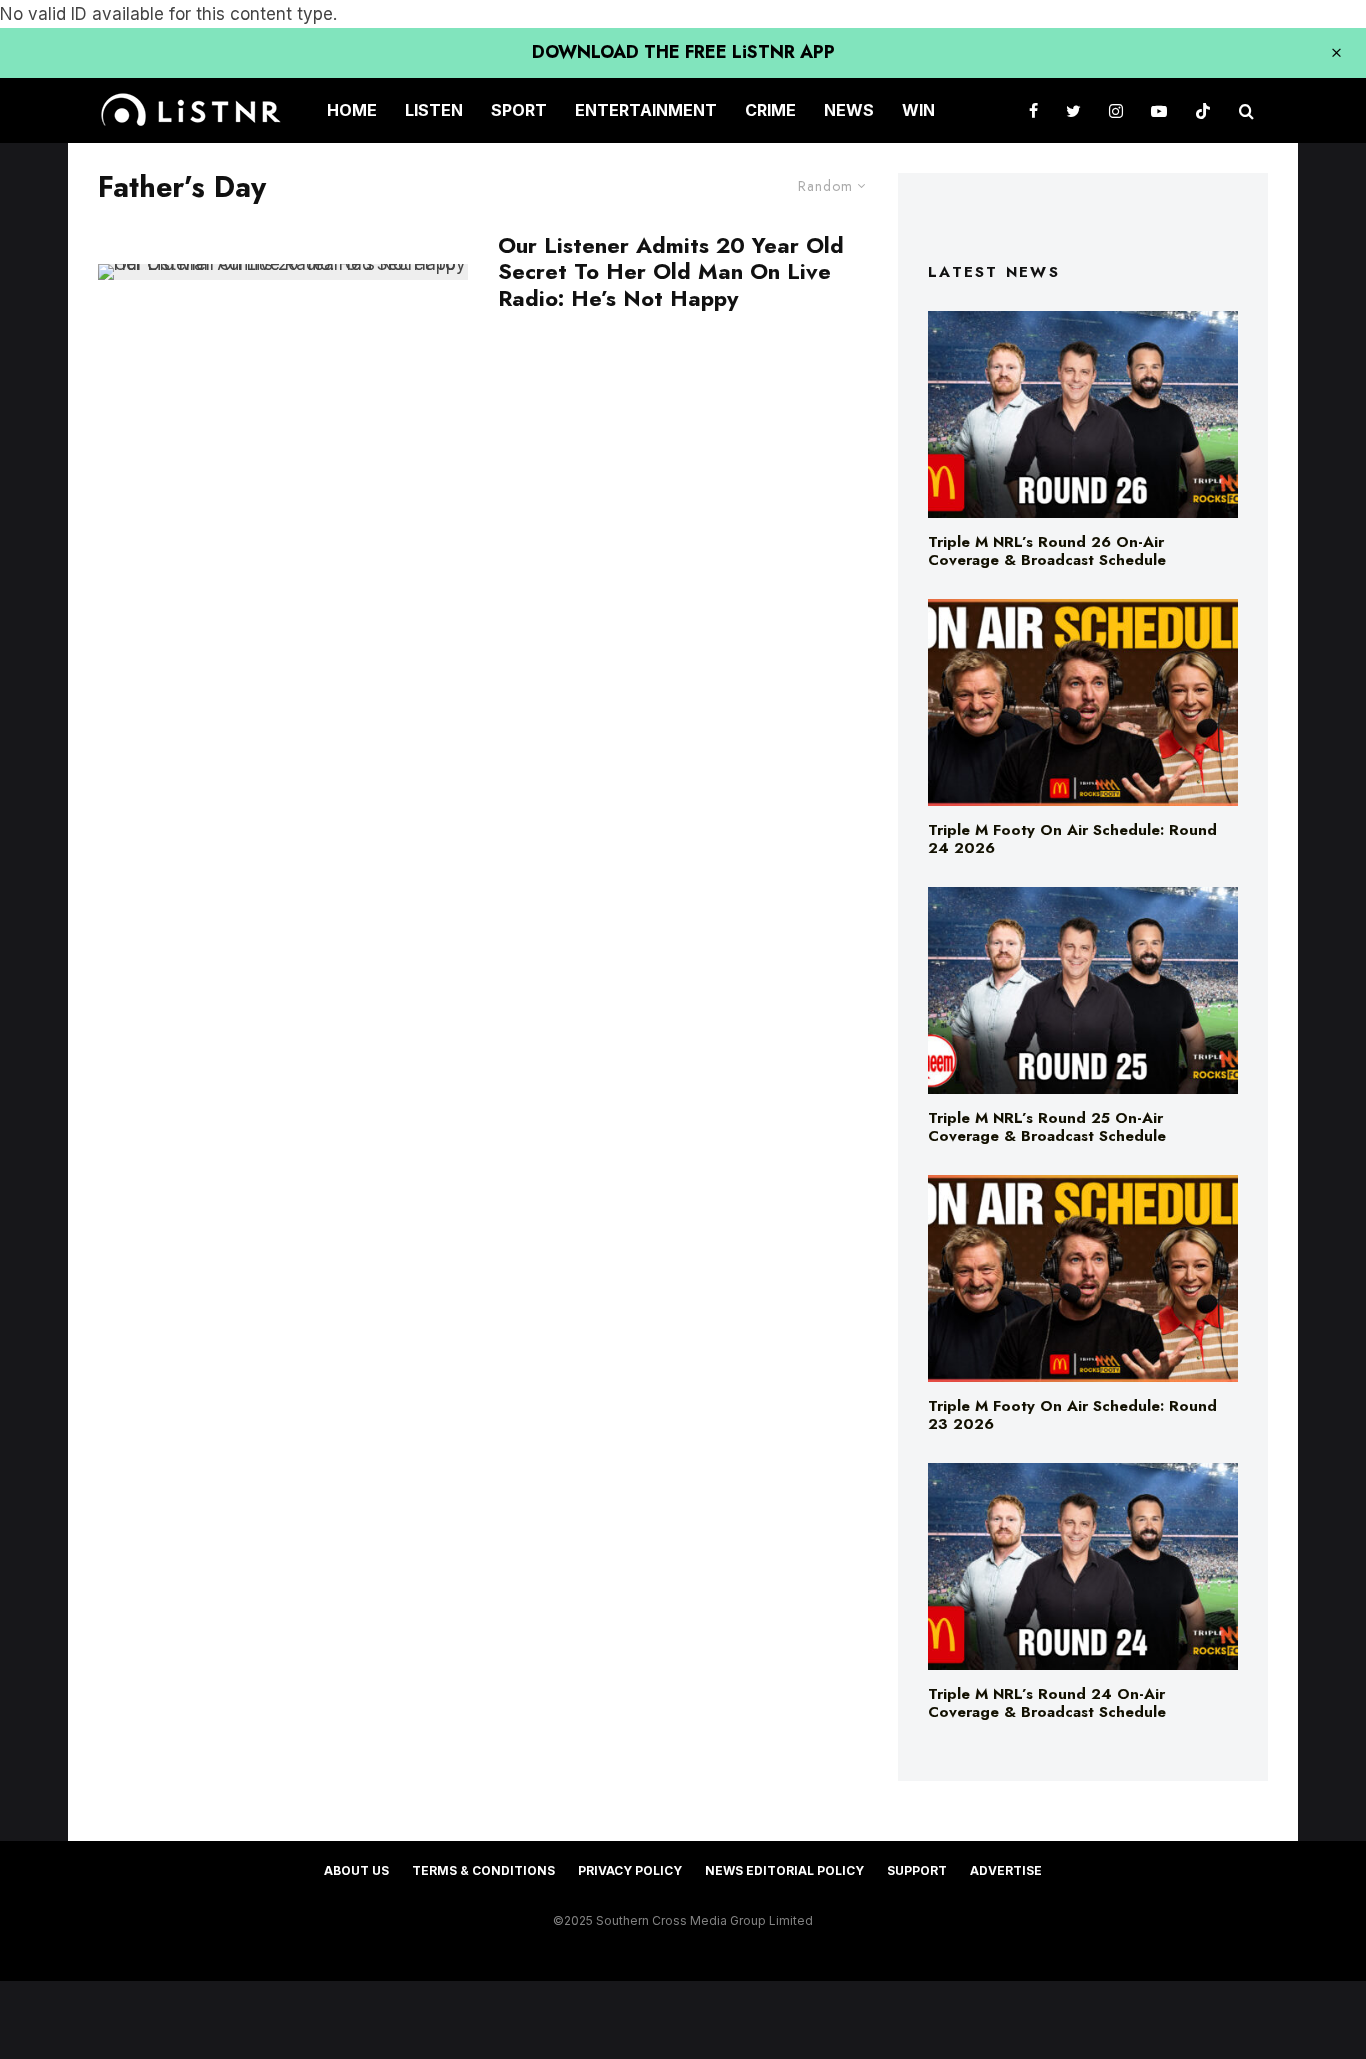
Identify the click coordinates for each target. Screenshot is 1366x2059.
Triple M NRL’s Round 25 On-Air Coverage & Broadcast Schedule (1047, 1127)
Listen (434, 110)
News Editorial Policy (784, 1870)
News (849, 110)
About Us (356, 1870)
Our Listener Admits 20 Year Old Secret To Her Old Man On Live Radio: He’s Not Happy (671, 271)
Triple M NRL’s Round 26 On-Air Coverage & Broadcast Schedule (1047, 551)
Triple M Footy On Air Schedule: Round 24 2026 (1072, 839)
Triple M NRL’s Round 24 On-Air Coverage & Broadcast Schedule (1047, 1703)
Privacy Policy (630, 1870)
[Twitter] (1073, 110)
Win (918, 110)
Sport (519, 110)
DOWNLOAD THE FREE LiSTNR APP (683, 52)
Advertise (1006, 1870)
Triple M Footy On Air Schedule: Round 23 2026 (1072, 1415)
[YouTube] (1159, 110)
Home (352, 110)
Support (917, 1870)
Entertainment (646, 110)
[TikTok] (1203, 110)
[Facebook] (1033, 110)
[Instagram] (1116, 110)
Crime (770, 110)
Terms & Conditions (483, 1870)
